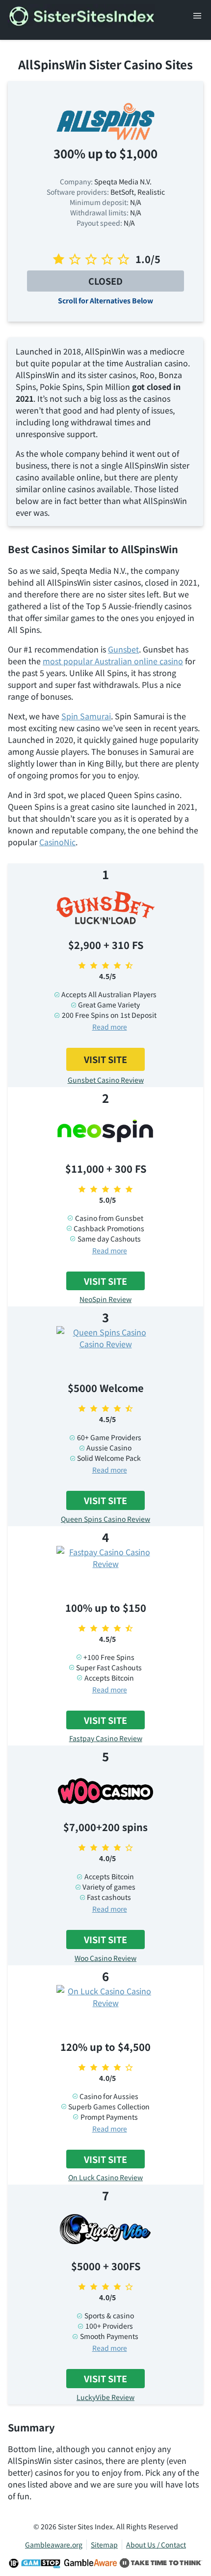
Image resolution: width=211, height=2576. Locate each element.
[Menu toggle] (197, 16)
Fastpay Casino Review (106, 1738)
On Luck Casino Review (105, 2177)
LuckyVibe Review (105, 2397)
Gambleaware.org (54, 2545)
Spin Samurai (86, 716)
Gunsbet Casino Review (106, 1080)
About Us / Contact (156, 2545)
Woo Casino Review (105, 1958)
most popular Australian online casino (113, 661)
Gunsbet (123, 649)
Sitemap (104, 2545)
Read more (110, 1027)
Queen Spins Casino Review (105, 1519)
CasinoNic (57, 842)
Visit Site (105, 1059)
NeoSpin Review (105, 1299)
